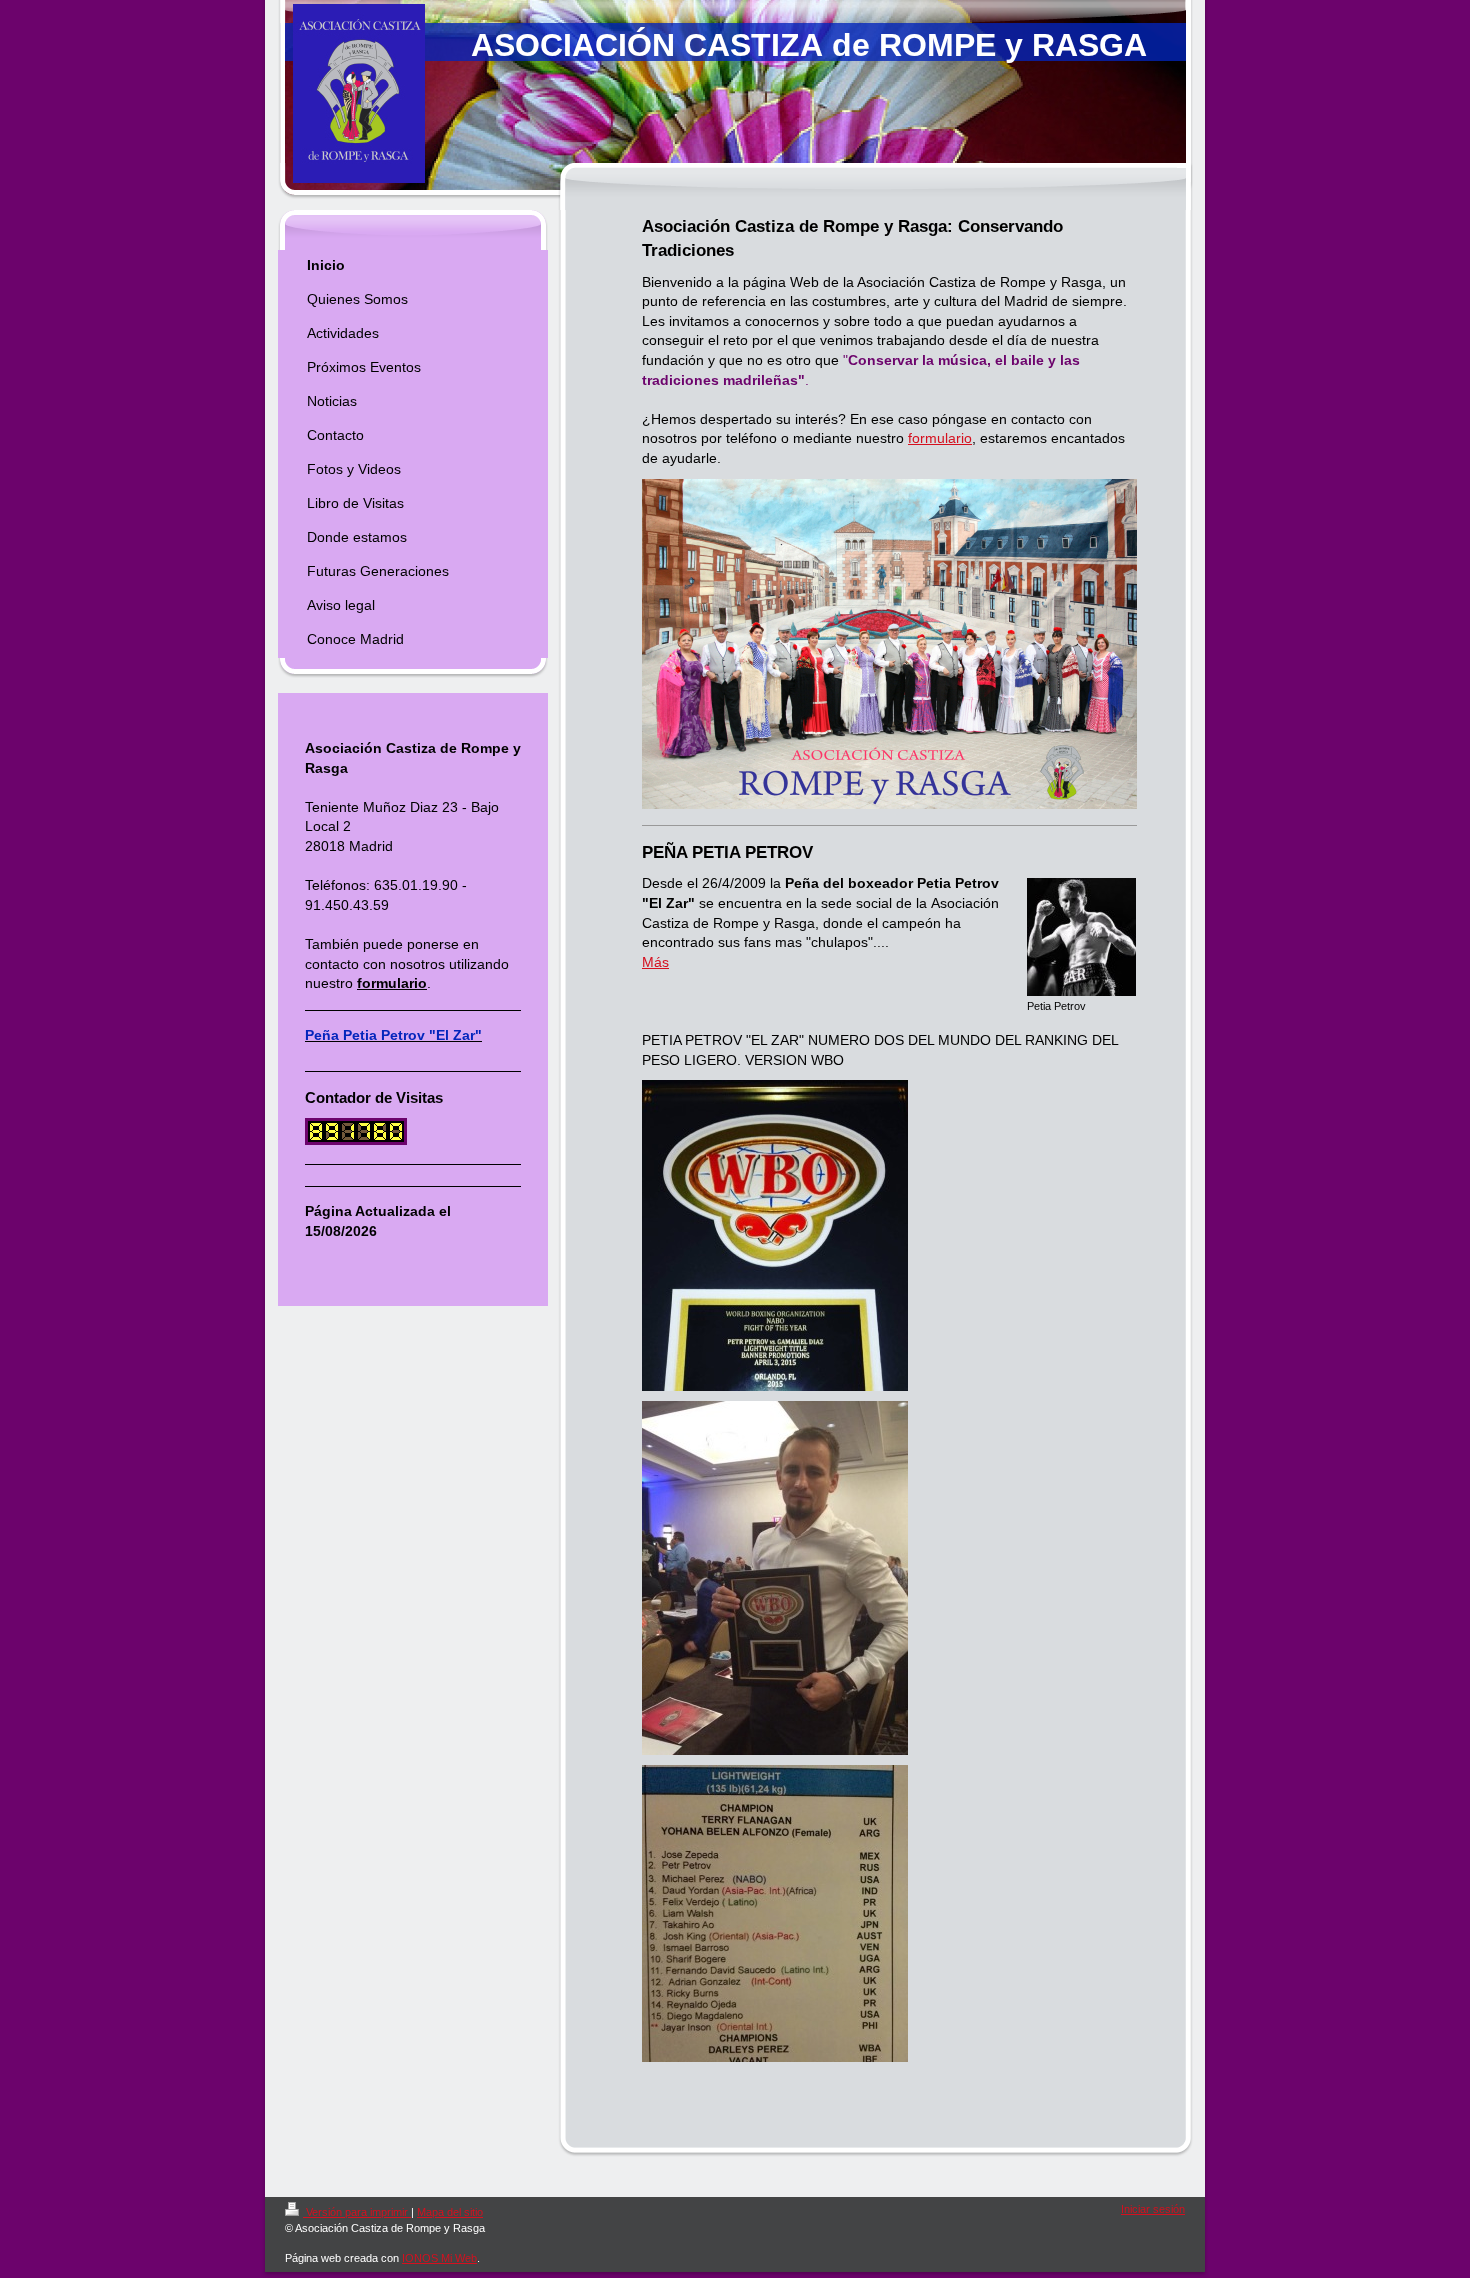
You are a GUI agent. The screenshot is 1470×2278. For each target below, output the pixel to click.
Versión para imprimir (357, 2212)
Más (655, 962)
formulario (940, 438)
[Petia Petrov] (1081, 937)
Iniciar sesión (1153, 2209)
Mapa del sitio (450, 2212)
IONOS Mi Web (439, 2258)
